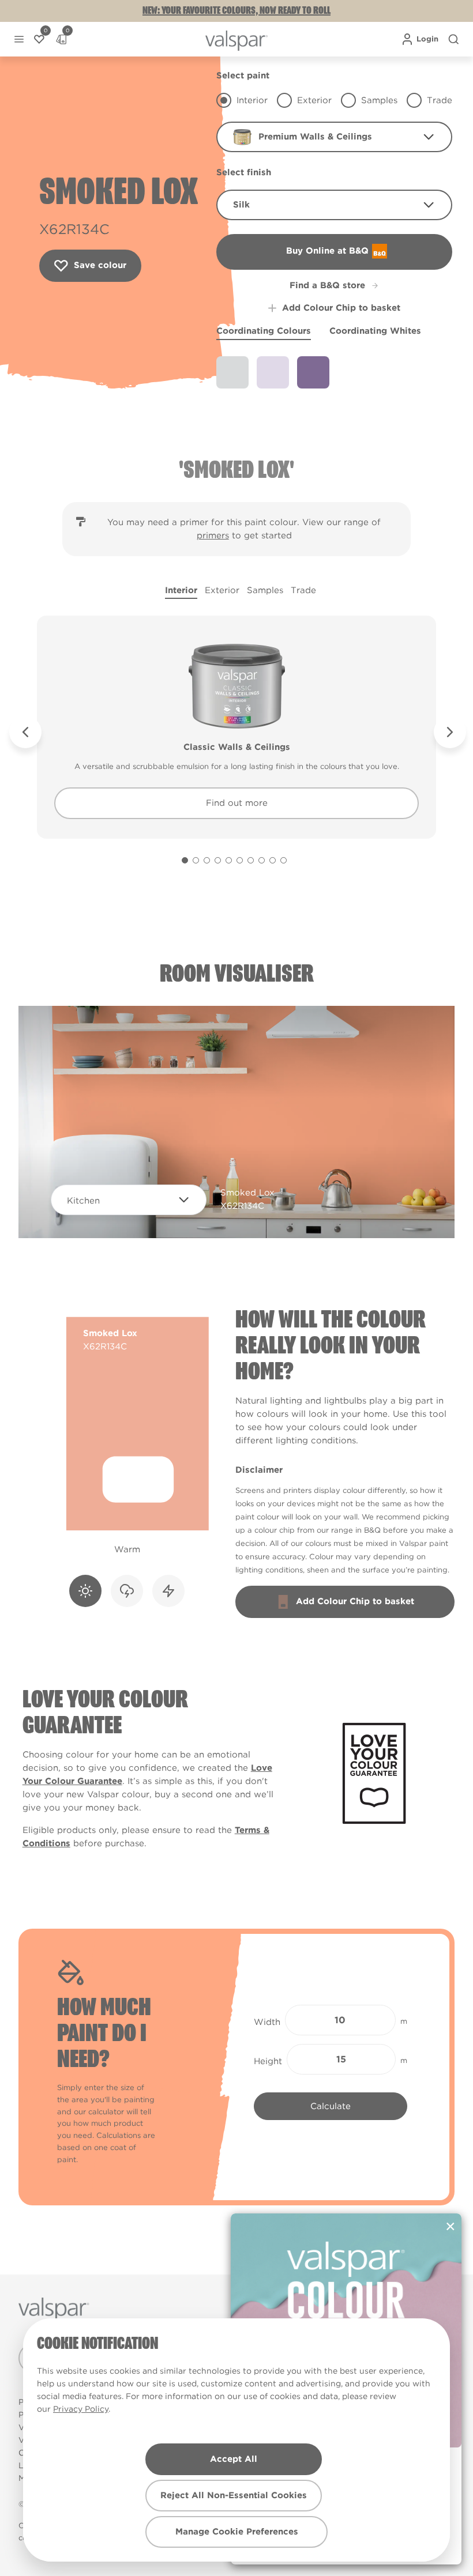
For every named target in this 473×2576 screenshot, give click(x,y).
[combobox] (334, 137)
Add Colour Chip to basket (341, 308)
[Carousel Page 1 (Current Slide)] (185, 860)
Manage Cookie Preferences (237, 2532)
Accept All (234, 2459)
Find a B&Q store (327, 285)
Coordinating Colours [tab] (264, 331)
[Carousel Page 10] (284, 860)
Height (268, 2061)
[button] (19, 39)
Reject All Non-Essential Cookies (234, 2495)
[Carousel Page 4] (218, 860)
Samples (265, 590)
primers (213, 535)
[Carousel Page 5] (229, 860)
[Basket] (61, 39)
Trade (303, 590)
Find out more (237, 803)
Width (267, 2022)
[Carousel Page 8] (262, 860)
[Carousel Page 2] (196, 860)
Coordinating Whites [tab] (375, 331)
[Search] (453, 39)
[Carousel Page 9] (273, 860)
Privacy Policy (81, 2409)
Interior (181, 590)
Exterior (222, 590)
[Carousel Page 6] (240, 860)
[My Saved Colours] (39, 39)
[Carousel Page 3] (207, 860)
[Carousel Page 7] (251, 860)
